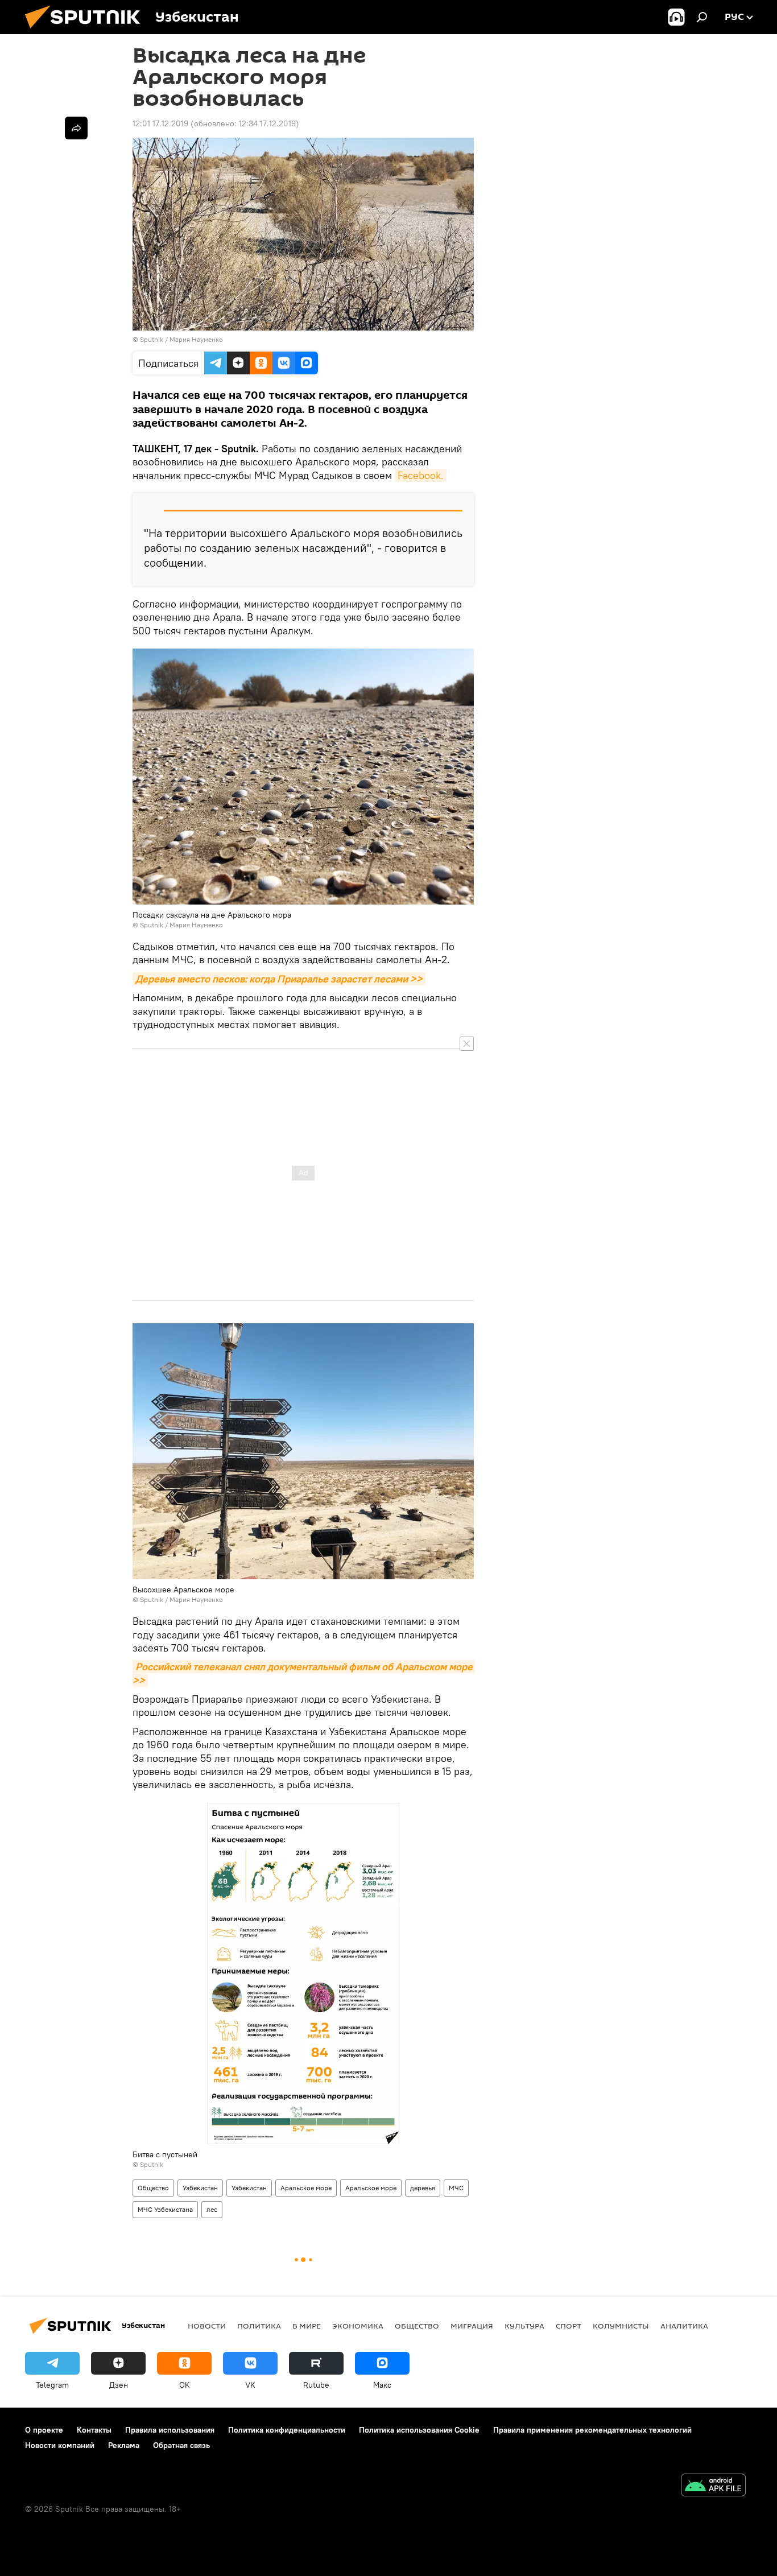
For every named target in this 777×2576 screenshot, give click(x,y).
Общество (153, 2188)
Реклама (124, 2445)
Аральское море (306, 2188)
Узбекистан (200, 2188)
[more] (76, 128)
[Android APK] (713, 2486)
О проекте (44, 2430)
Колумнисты (621, 2326)
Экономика (358, 2326)
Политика (259, 2326)
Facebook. (421, 475)
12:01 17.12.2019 (160, 123)
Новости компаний (60, 2445)
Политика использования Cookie (419, 2430)
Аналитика (684, 2326)
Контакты (94, 2430)
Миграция (472, 2326)
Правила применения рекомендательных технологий (592, 2430)
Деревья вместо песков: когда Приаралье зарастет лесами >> (279, 979)
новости (207, 2326)
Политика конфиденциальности (287, 2430)
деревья (423, 2188)
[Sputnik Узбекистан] (87, 31)
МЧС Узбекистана (165, 2209)
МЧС (456, 2188)
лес (212, 2209)
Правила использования (170, 2430)
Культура (524, 2326)
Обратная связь (181, 2445)
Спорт (569, 2326)
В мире (307, 2326)
